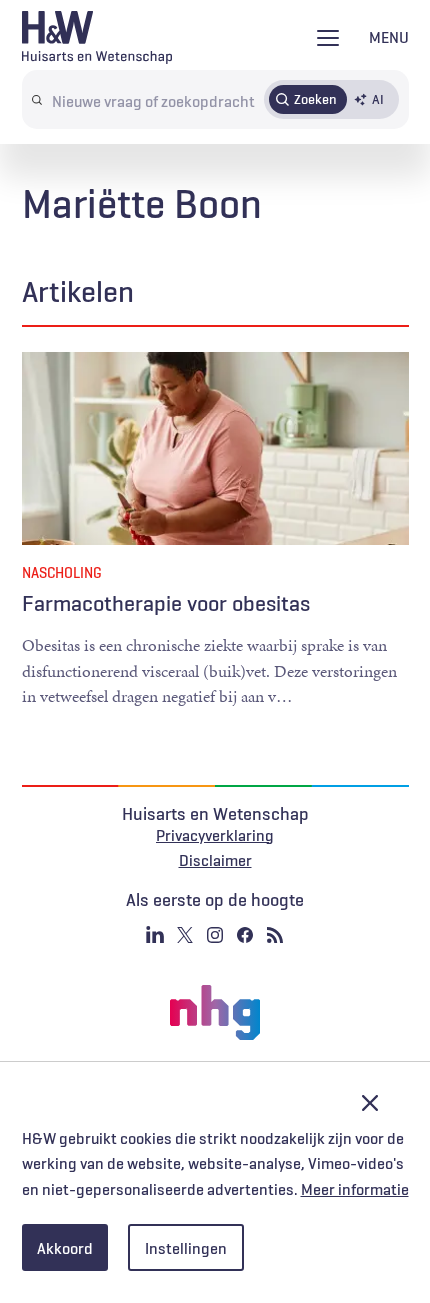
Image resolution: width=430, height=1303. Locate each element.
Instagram (215, 935)
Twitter (185, 935)
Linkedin (155, 935)
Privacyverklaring (215, 835)
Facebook (245, 935)
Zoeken (315, 99)
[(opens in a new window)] (215, 1013)
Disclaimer (215, 860)
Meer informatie (355, 1189)
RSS (275, 935)
